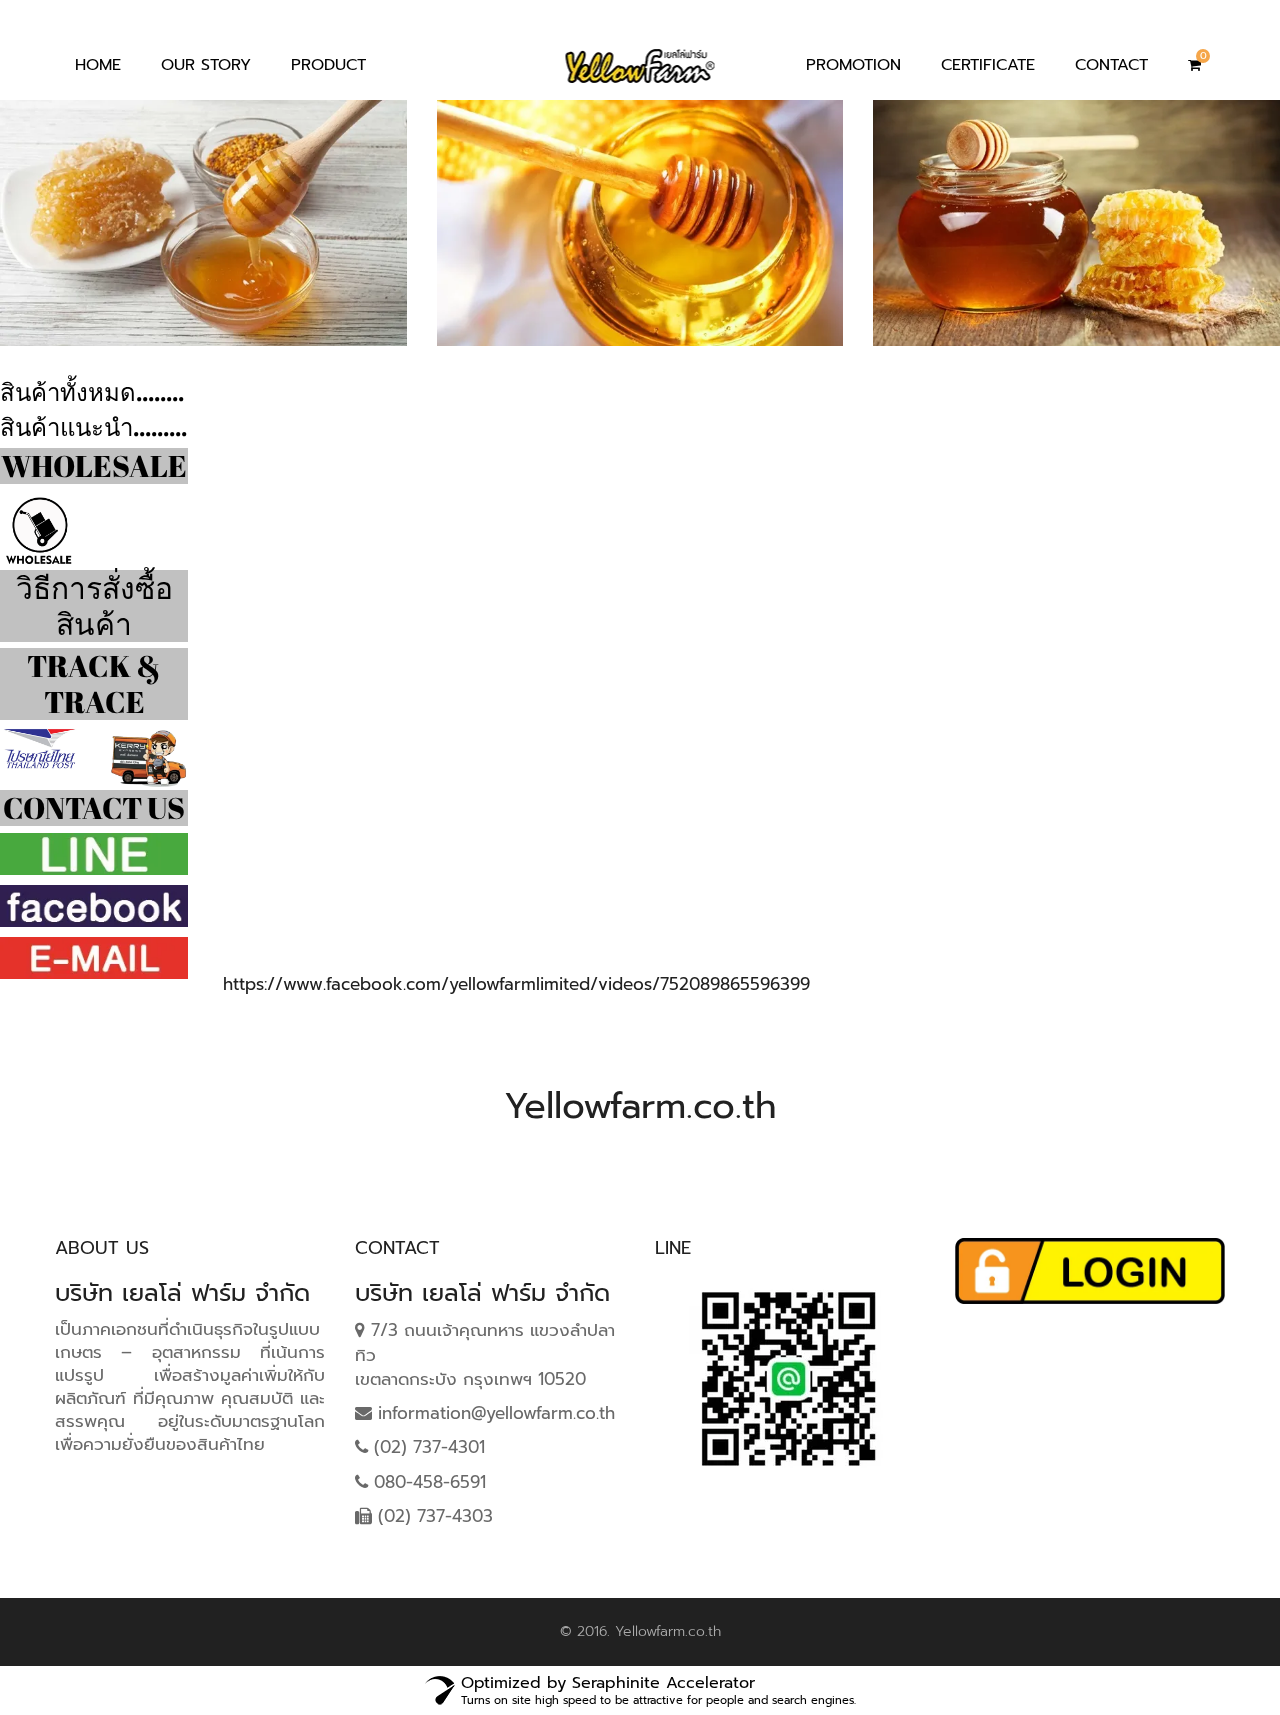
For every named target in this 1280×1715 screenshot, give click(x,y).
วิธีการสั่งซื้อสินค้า (94, 605)
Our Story (206, 65)
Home (98, 65)
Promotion (853, 65)
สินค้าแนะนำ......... (93, 427)
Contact (1111, 65)
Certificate (988, 65)
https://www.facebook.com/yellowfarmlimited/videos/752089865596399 (516, 984)
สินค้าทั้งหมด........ (92, 392)
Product (328, 65)
